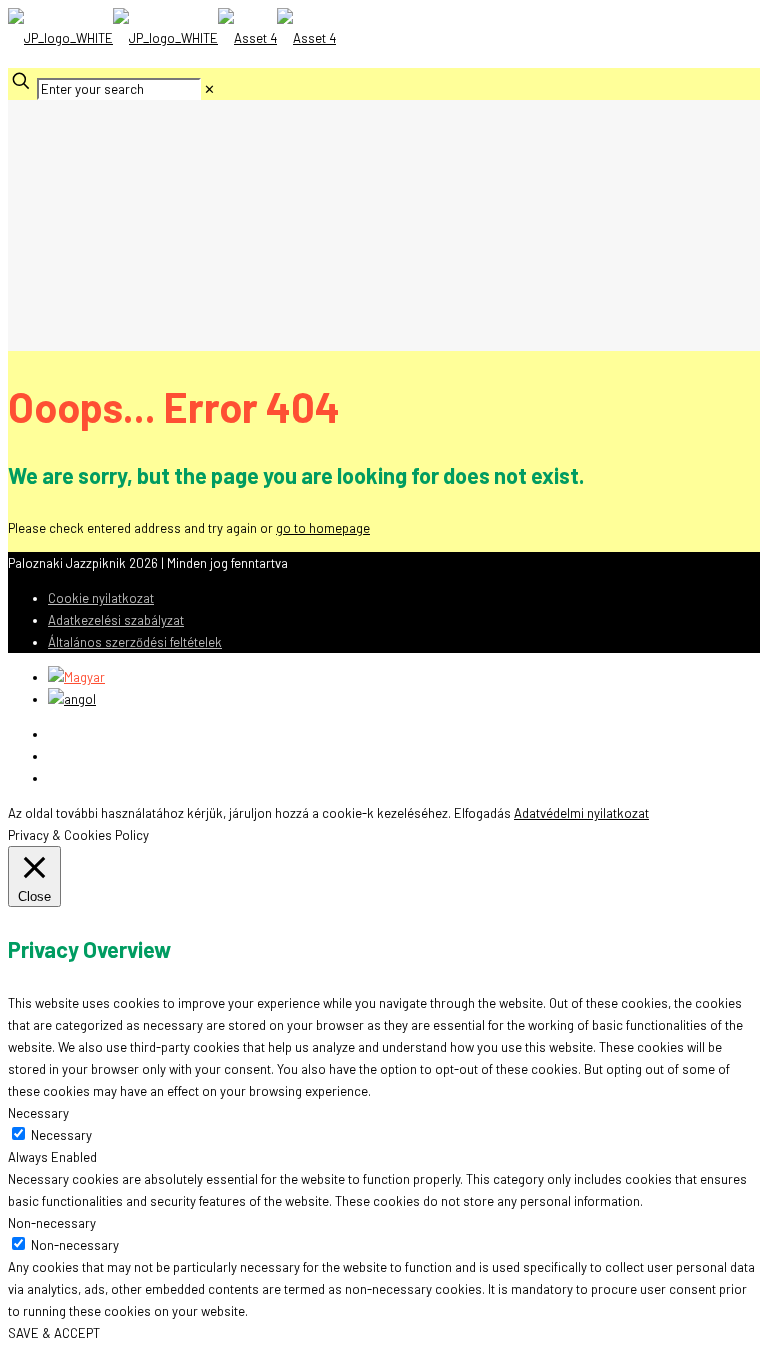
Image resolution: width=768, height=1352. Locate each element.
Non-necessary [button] (52, 1223)
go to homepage (323, 528)
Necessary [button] (38, 1113)
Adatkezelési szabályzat (116, 620)
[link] (209, 89)
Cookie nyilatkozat (101, 598)
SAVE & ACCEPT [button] (54, 1333)
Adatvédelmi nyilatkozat (581, 813)
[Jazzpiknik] (172, 38)
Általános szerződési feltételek (135, 642)
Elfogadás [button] (482, 813)
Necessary (61, 1135)
